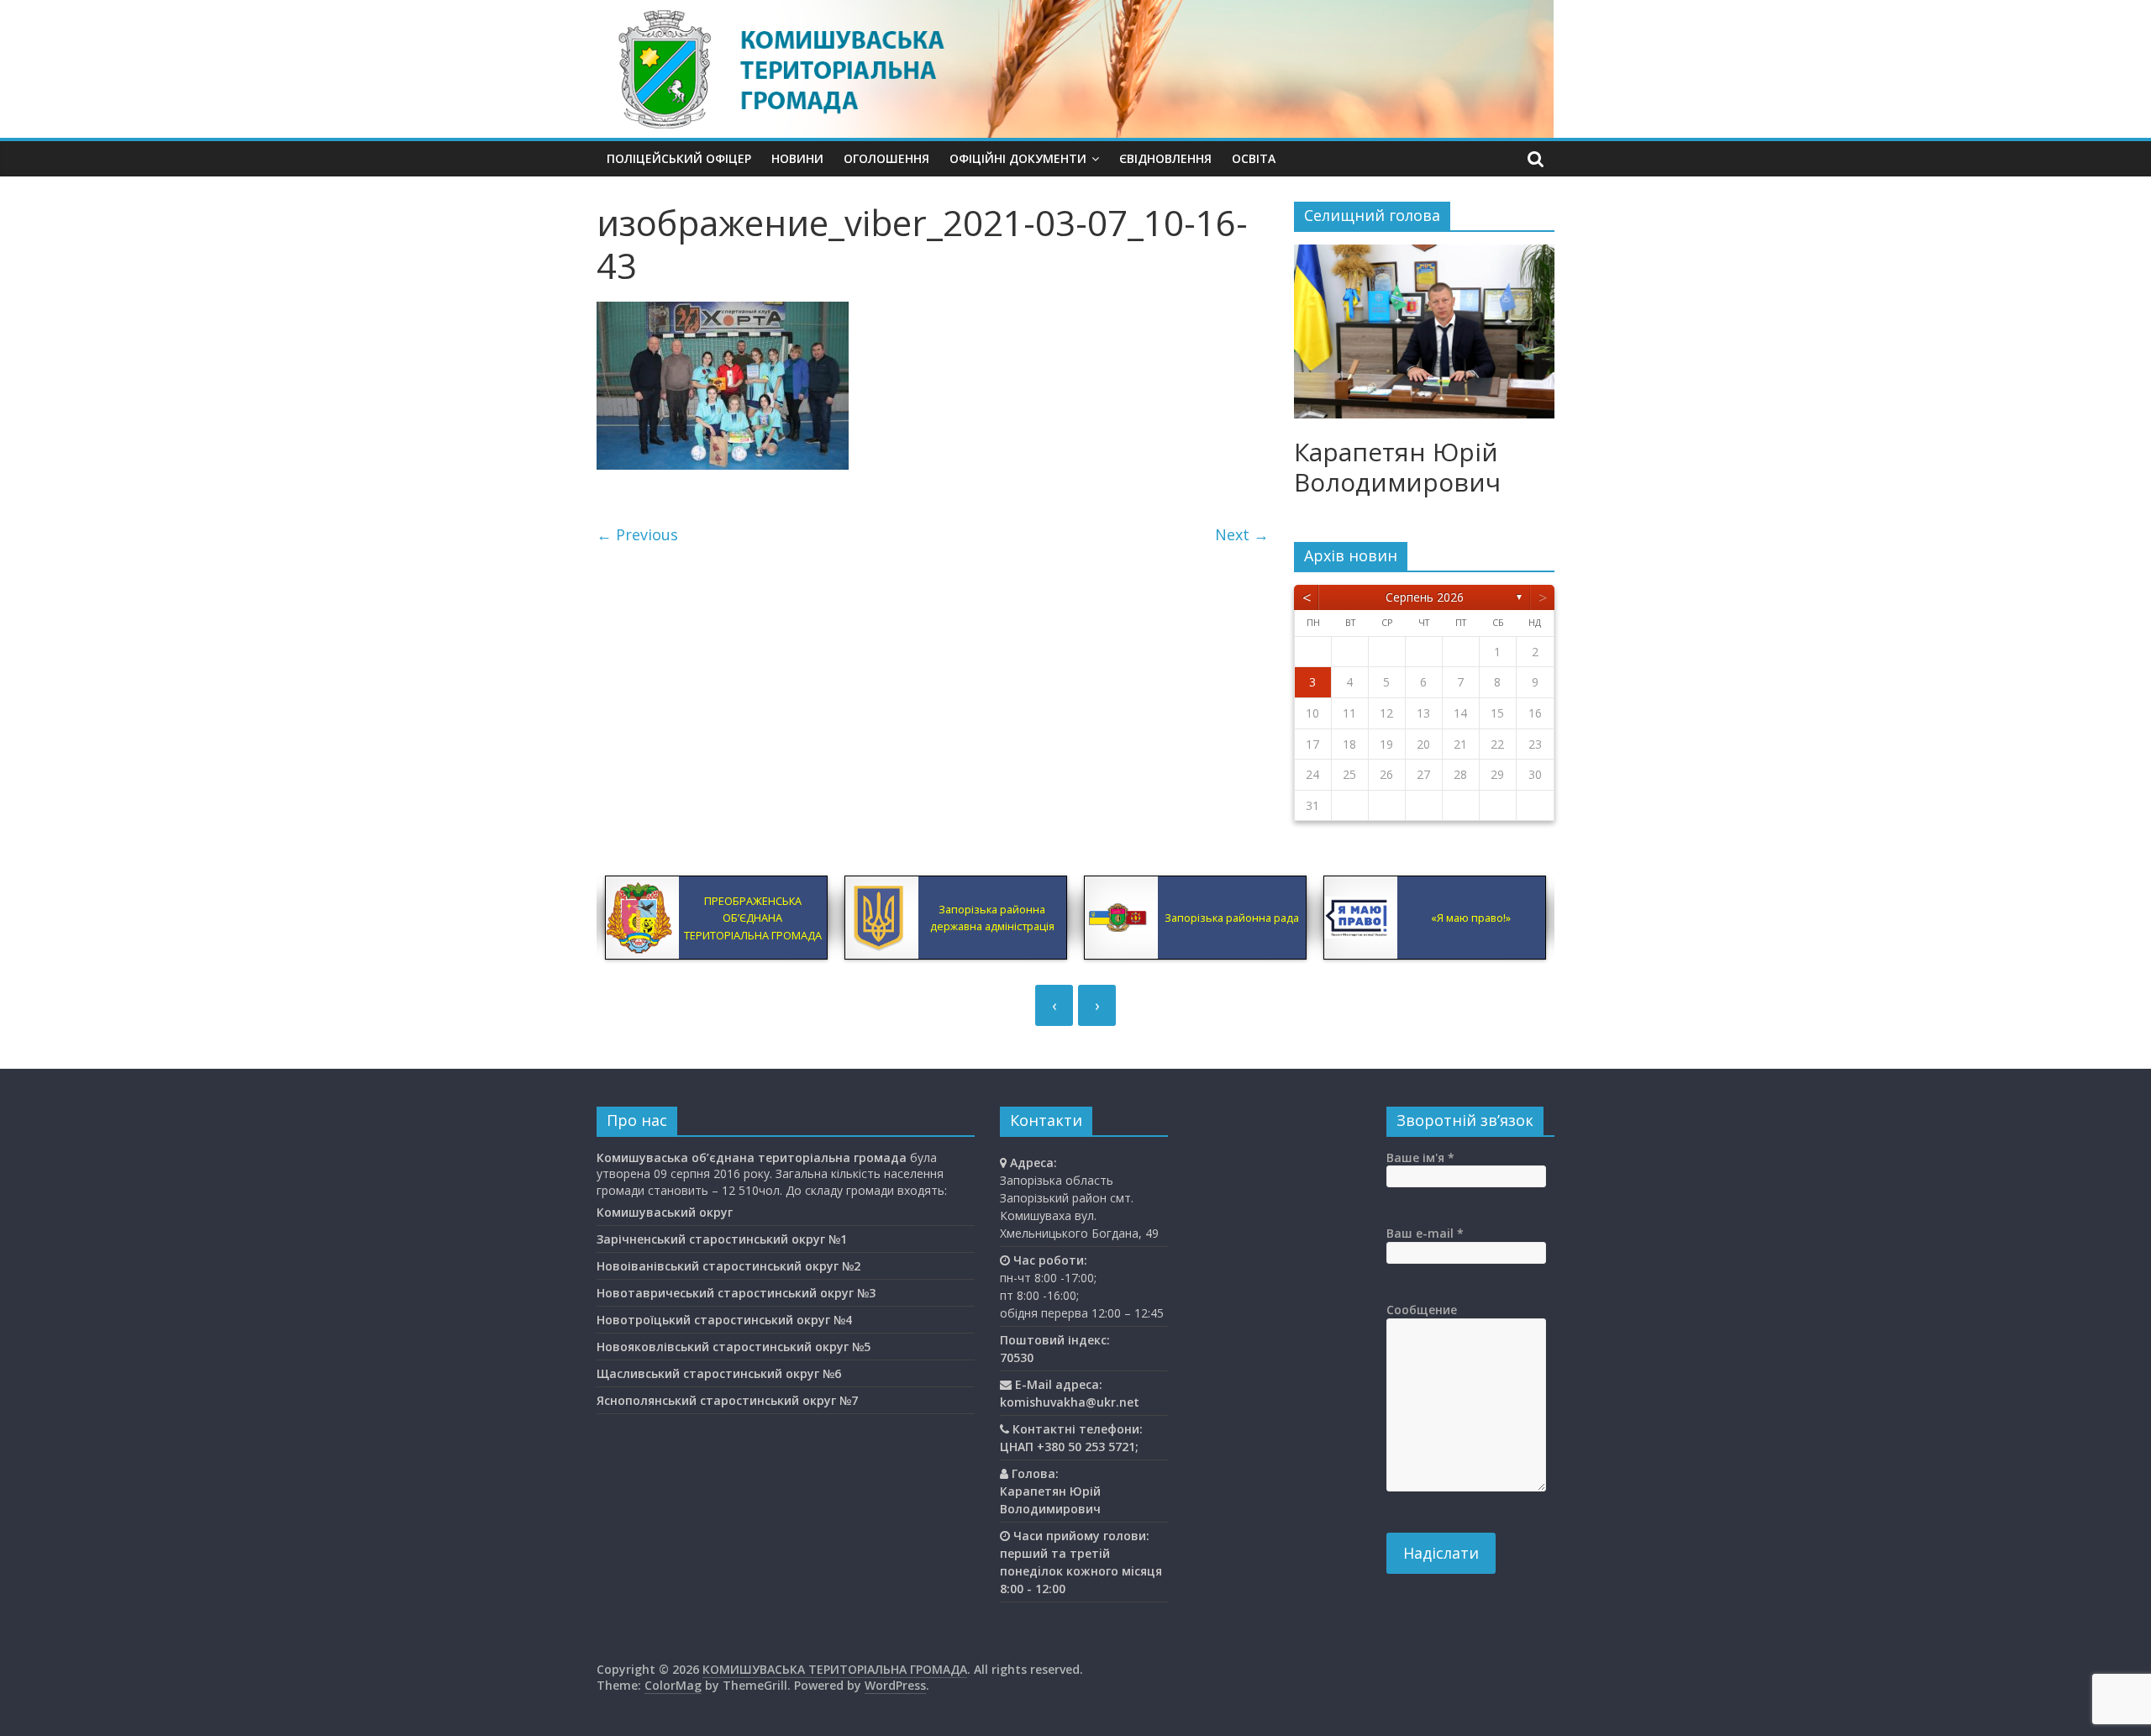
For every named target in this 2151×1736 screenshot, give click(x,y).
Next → (1242, 534)
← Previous (637, 534)
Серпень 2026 (1425, 597)
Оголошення (886, 158)
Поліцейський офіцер (679, 158)
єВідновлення (1165, 158)
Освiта (1254, 158)
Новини (797, 158)
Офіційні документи (1018, 158)
